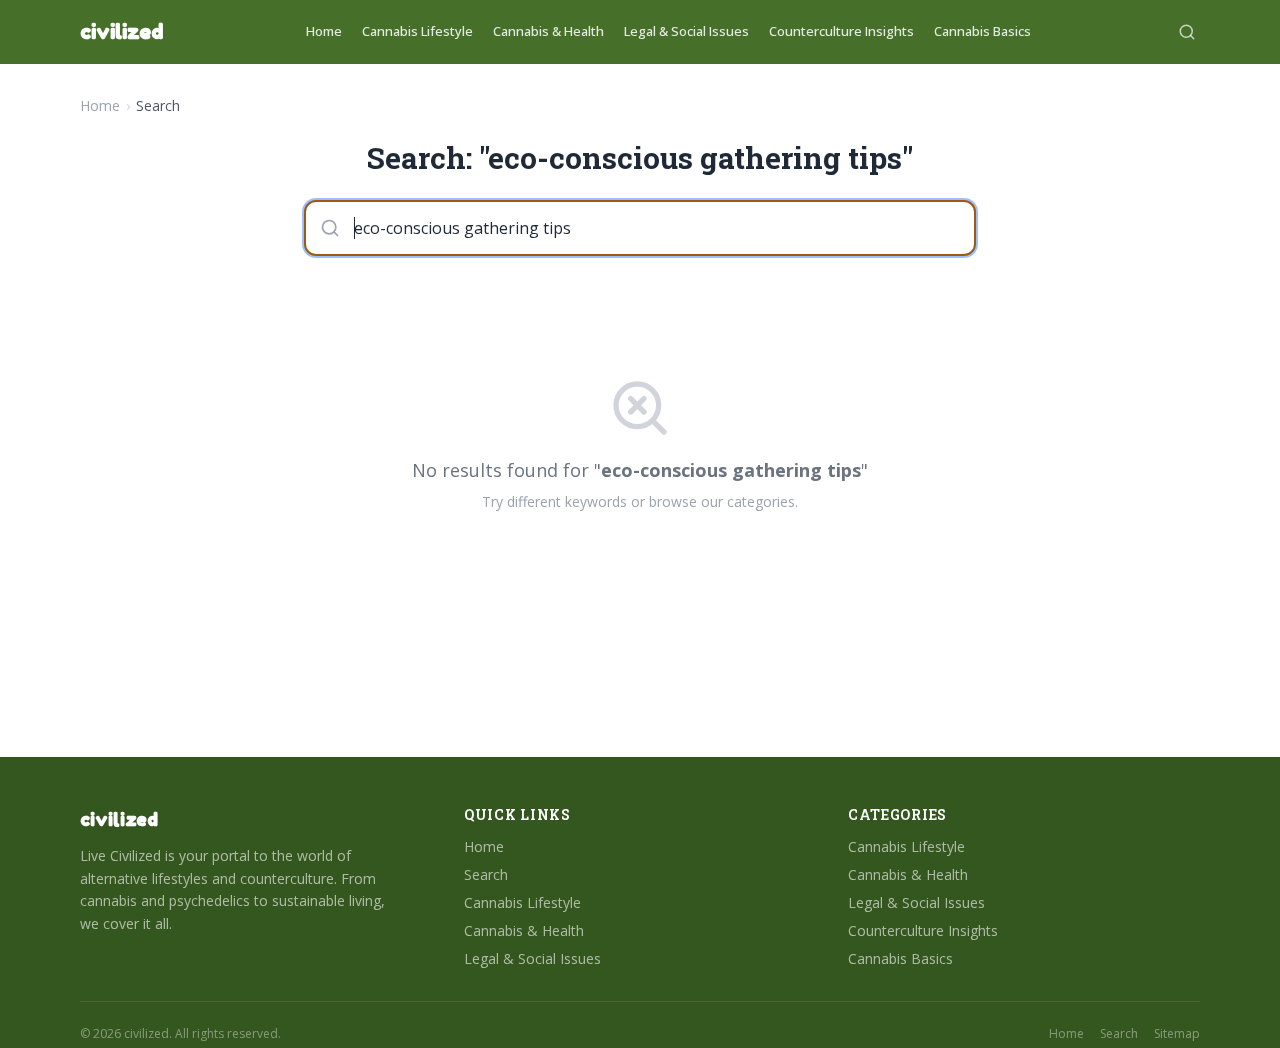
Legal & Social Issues (686, 31)
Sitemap (1177, 1034)
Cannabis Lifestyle (417, 31)
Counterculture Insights (841, 31)
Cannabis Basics (982, 31)
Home (324, 31)
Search (486, 874)
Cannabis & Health (548, 31)
